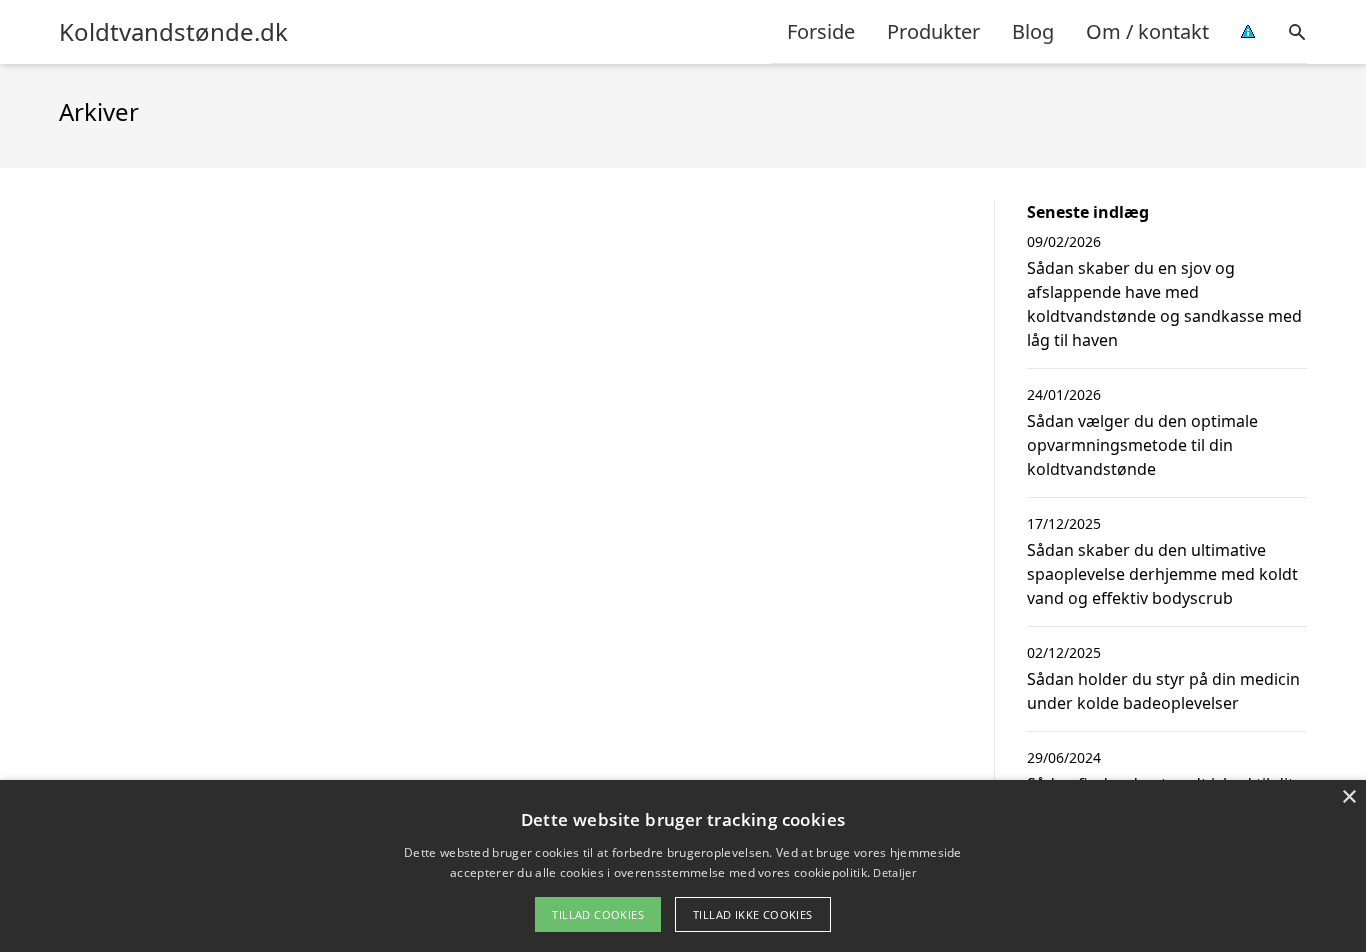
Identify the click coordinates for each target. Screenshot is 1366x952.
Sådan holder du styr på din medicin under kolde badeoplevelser (1163, 691)
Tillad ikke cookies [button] (753, 914)
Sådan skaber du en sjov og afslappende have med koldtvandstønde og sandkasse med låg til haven (1164, 304)
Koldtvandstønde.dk (173, 32)
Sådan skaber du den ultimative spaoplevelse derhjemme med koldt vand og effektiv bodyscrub (1162, 574)
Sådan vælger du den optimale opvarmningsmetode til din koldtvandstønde (1142, 445)
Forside (821, 31)
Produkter (933, 31)
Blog (1033, 31)
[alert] (683, 866)
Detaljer (894, 872)
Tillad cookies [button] (598, 914)
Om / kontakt (1147, 31)
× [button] (1348, 797)
